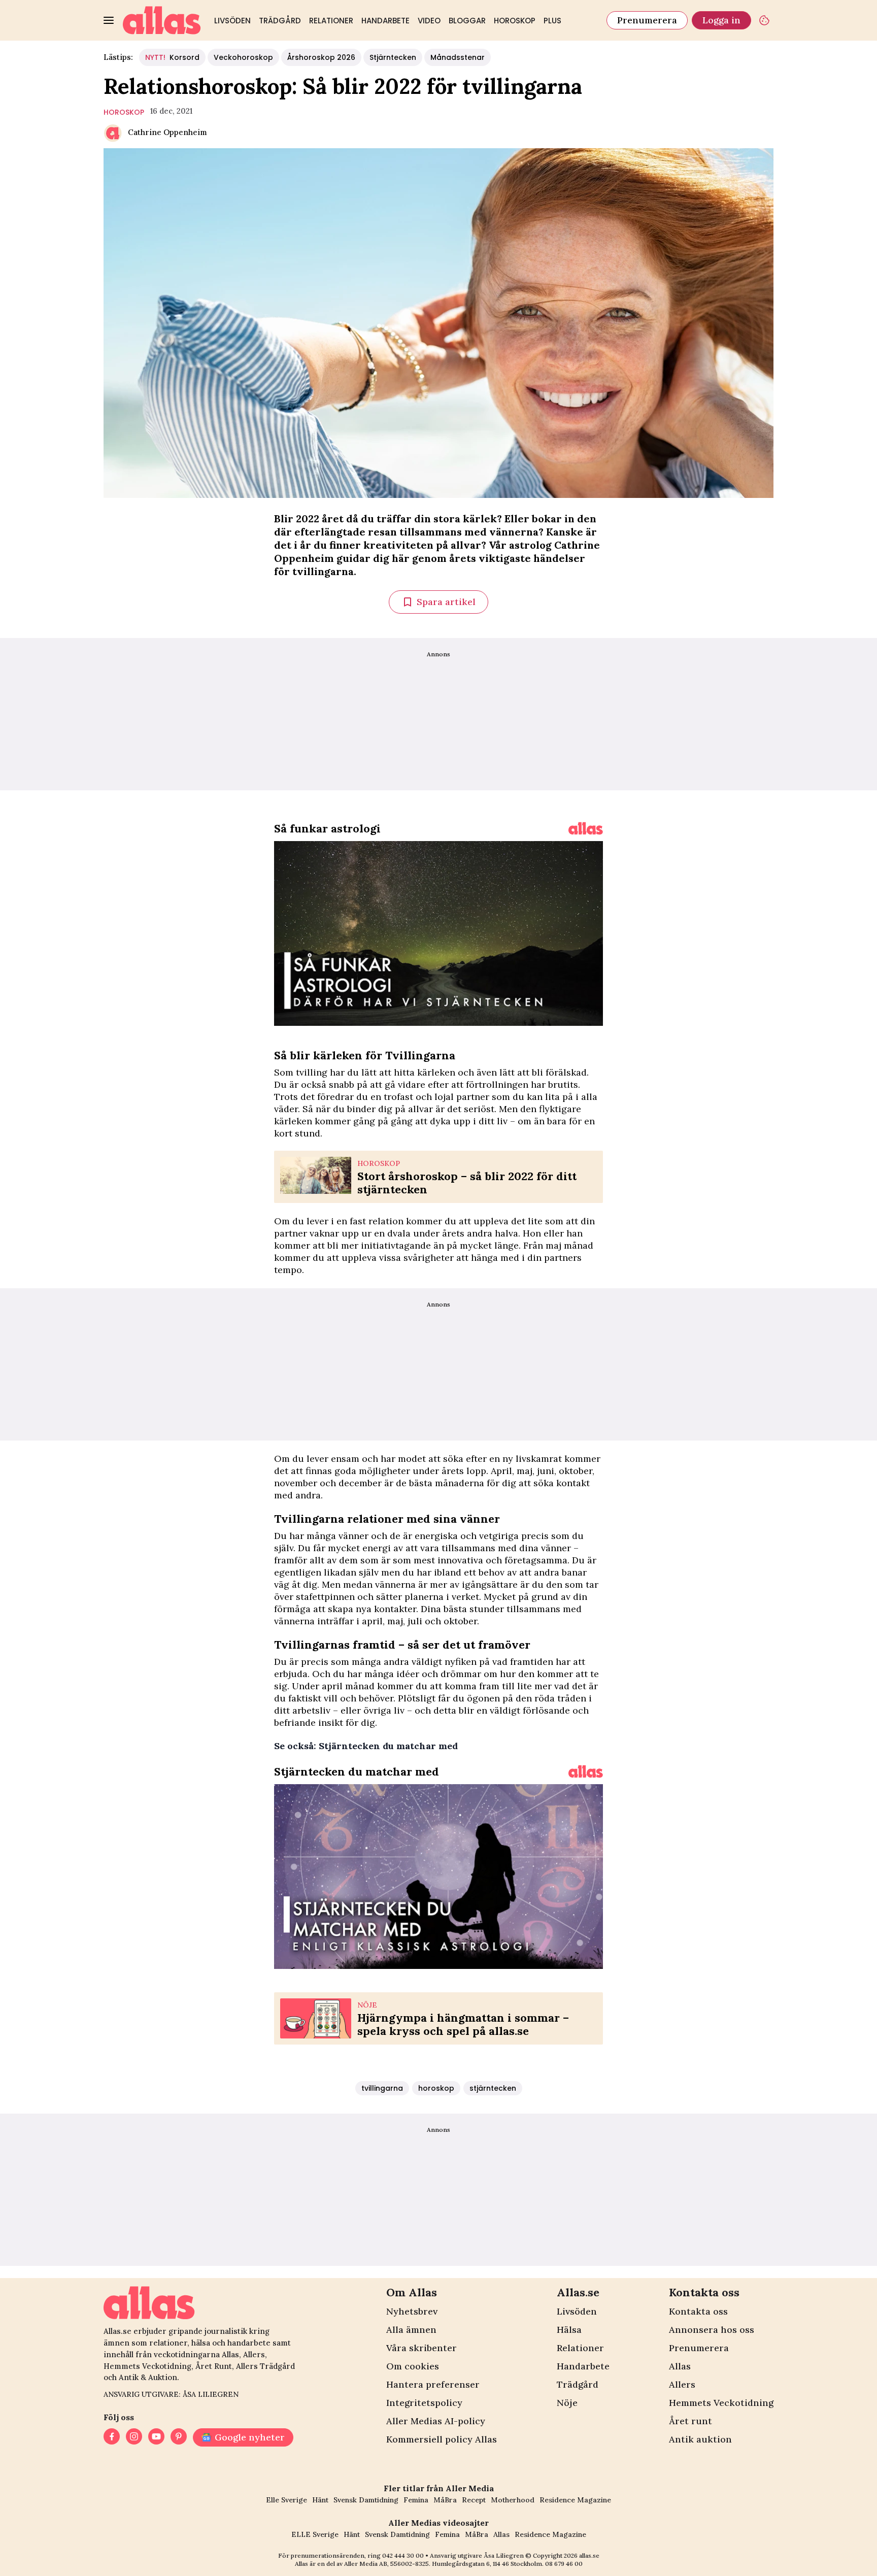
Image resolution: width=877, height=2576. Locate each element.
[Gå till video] (586, 828)
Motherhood (513, 2500)
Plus (552, 21)
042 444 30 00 (403, 2555)
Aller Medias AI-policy (436, 2421)
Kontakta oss (698, 2311)
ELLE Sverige (315, 2534)
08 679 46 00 (564, 2564)
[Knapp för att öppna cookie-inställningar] (764, 20)
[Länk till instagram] (134, 2437)
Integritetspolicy (424, 2403)
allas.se (589, 2555)
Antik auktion (700, 2439)
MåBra (445, 2500)
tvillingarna (382, 2088)
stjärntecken (493, 2088)
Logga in (721, 20)
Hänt (320, 2500)
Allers (682, 2384)
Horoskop (515, 21)
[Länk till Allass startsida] (162, 20)
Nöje (567, 2403)
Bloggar (467, 21)
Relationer (331, 21)
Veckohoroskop (243, 57)
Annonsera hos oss (712, 2330)
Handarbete (385, 21)
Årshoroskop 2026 (321, 57)
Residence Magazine (575, 2500)
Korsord (172, 57)
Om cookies (413, 2366)
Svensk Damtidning (366, 2500)
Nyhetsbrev (412, 2311)
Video (429, 21)
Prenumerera (647, 20)
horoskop (124, 112)
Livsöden (232, 21)
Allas (680, 2366)
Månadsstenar (458, 57)
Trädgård (280, 21)
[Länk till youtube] (156, 2437)
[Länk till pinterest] (179, 2437)
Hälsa (569, 2330)
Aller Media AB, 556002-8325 (386, 2564)
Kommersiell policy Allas (442, 2439)
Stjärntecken (393, 57)
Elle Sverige (286, 2500)
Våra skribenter (421, 2348)
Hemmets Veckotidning (721, 2403)
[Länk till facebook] (112, 2437)
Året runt (690, 2421)
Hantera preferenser (433, 2384)
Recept (474, 2500)
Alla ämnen (411, 2330)
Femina (416, 2500)
